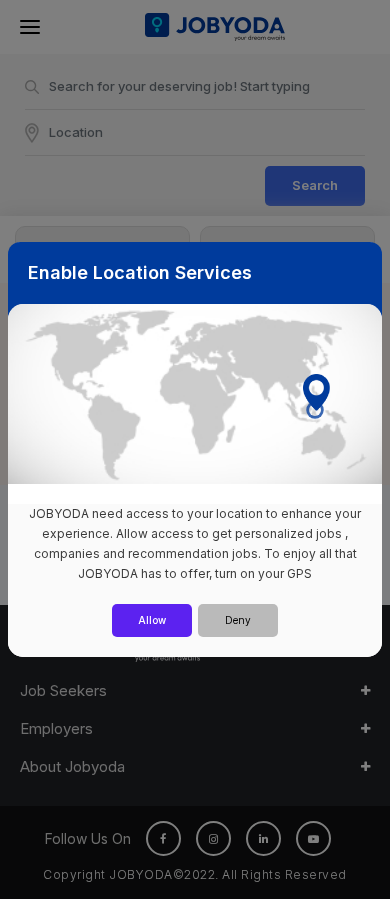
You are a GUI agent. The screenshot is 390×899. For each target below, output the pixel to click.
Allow (152, 620)
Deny (238, 620)
